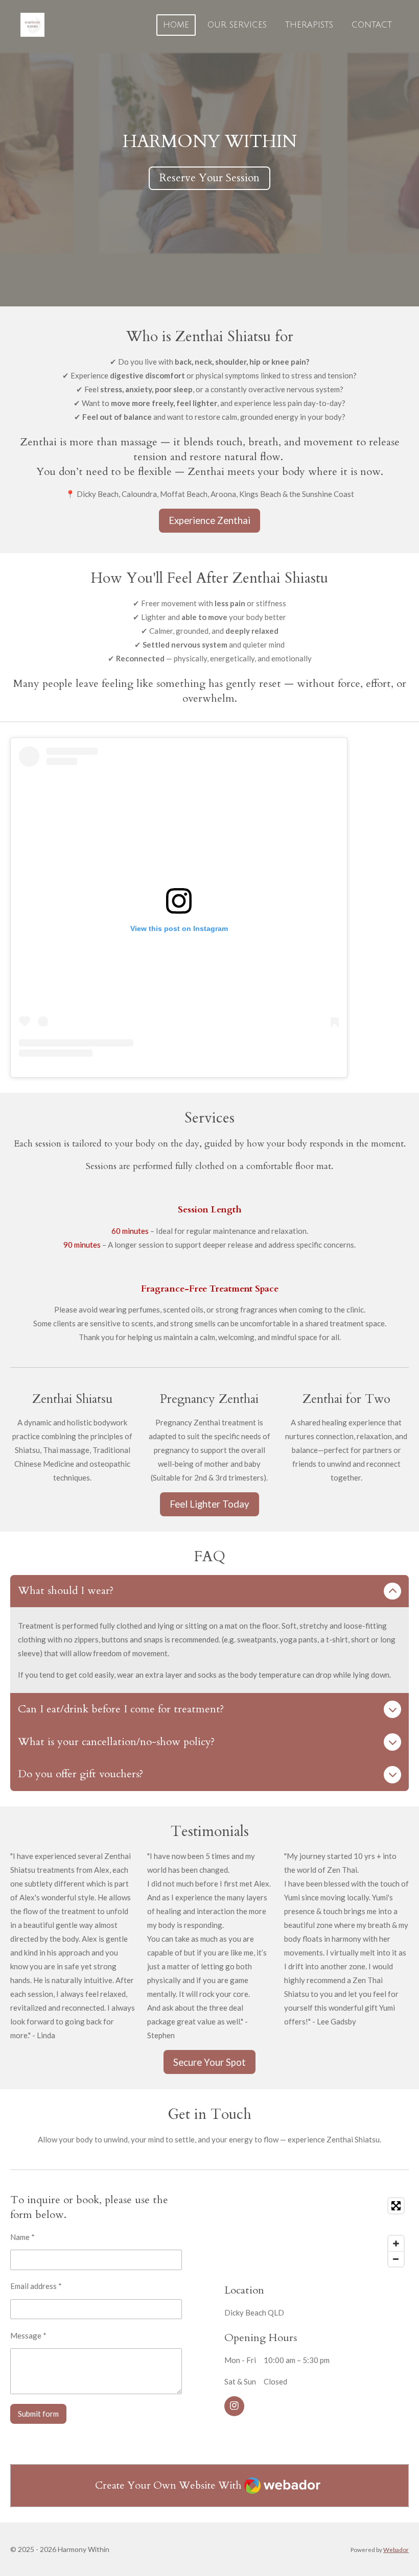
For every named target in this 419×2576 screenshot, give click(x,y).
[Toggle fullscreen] (396, 2206)
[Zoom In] (396, 2244)
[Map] (317, 2232)
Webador (396, 2549)
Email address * (36, 2286)
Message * (28, 2335)
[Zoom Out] (396, 2259)
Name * (22, 2237)
